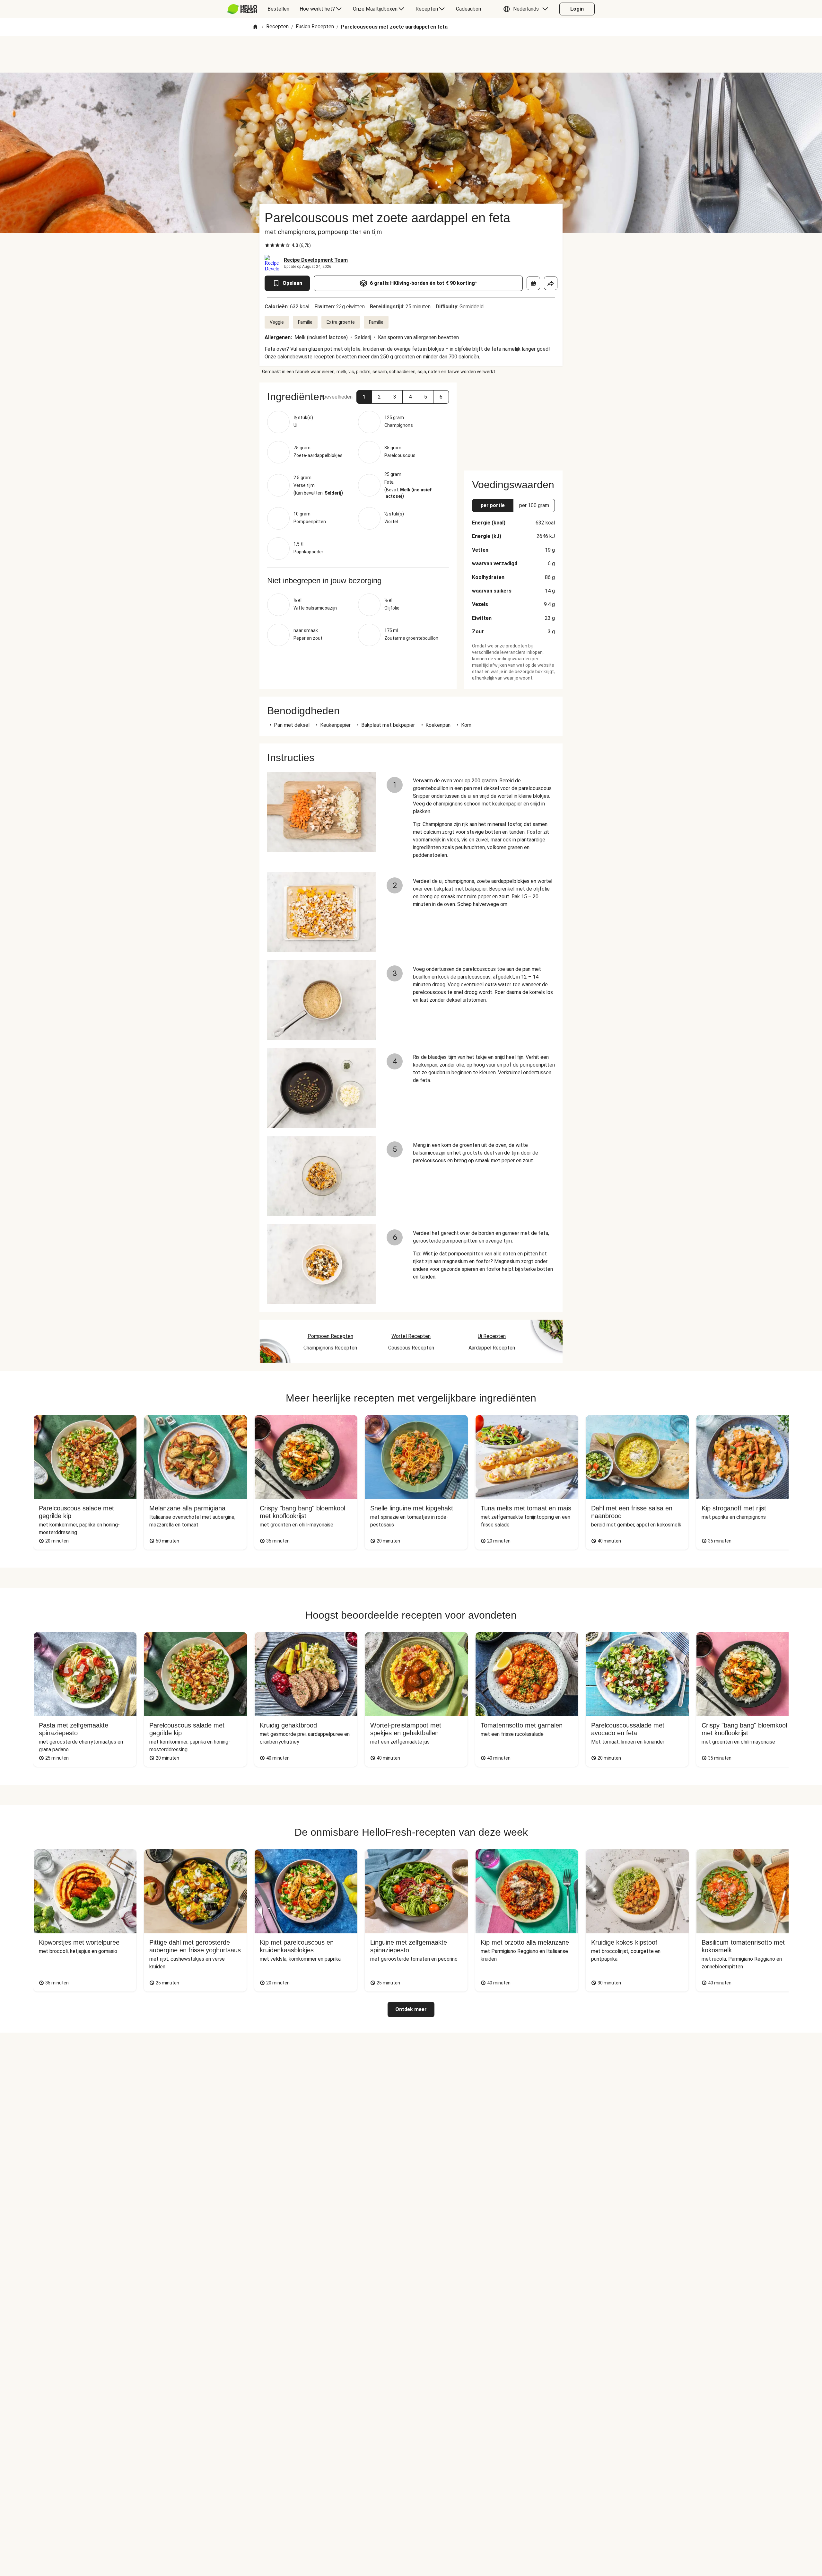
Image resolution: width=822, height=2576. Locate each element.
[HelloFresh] (242, 9)
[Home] (255, 27)
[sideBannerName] (513, 423)
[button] (527, 9)
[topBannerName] (411, 54)
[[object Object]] (533, 283)
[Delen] (551, 283)
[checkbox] (267, 245)
